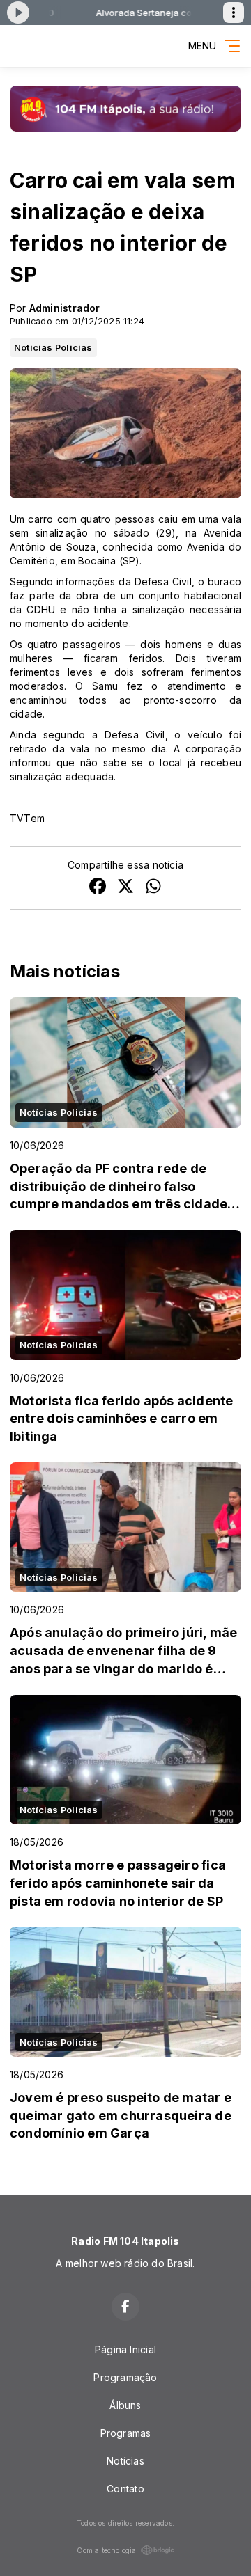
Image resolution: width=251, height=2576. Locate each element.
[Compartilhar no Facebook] (98, 888)
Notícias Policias (53, 347)
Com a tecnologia (106, 2550)
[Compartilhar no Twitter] (125, 888)
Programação (125, 2377)
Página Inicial (125, 2349)
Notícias (125, 2461)
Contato (125, 2489)
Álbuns (125, 2405)
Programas (126, 2433)
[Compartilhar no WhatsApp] (153, 888)
